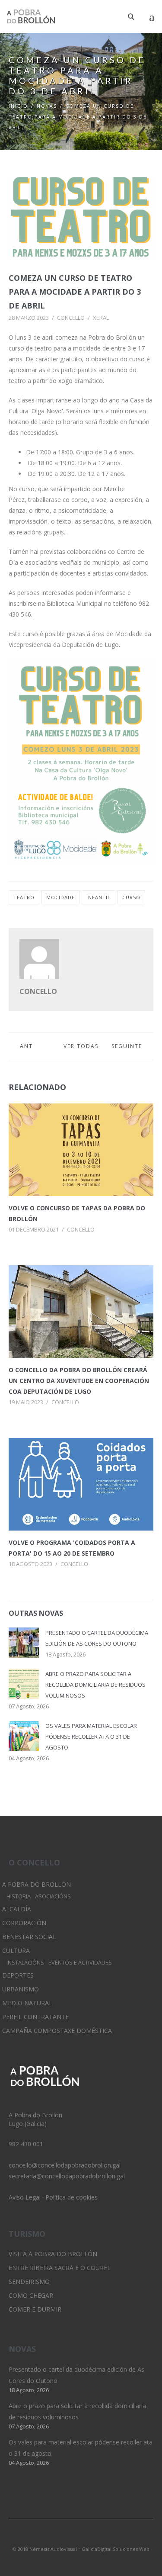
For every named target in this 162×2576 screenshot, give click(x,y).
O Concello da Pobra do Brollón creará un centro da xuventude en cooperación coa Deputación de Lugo (79, 1381)
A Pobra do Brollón (37, 1884)
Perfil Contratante (35, 2017)
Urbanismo (21, 1989)
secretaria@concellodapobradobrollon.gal (67, 2176)
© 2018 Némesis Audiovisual (45, 2549)
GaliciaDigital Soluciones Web (116, 2549)
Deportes (18, 1975)
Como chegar (31, 2295)
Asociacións (53, 1896)
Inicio (18, 106)
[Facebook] (96, 2537)
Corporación (24, 1923)
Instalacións (25, 1963)
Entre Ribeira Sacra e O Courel (60, 2268)
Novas (47, 106)
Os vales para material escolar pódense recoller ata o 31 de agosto (91, 1737)
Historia (19, 1896)
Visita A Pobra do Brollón (53, 2254)
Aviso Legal (25, 2197)
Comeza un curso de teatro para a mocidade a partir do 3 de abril (75, 292)
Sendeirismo (29, 2282)
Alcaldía (17, 1909)
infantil (98, 897)
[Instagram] (81, 2537)
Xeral (101, 318)
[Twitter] (67, 2537)
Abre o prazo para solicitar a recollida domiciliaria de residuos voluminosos (95, 1685)
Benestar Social (29, 1937)
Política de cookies (71, 2197)
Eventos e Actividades (80, 1963)
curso (131, 897)
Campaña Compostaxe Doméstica (57, 2031)
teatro (24, 897)
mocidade (60, 897)
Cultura (16, 1950)
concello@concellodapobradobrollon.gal (65, 2165)
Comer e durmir (35, 2309)
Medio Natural (27, 2003)
